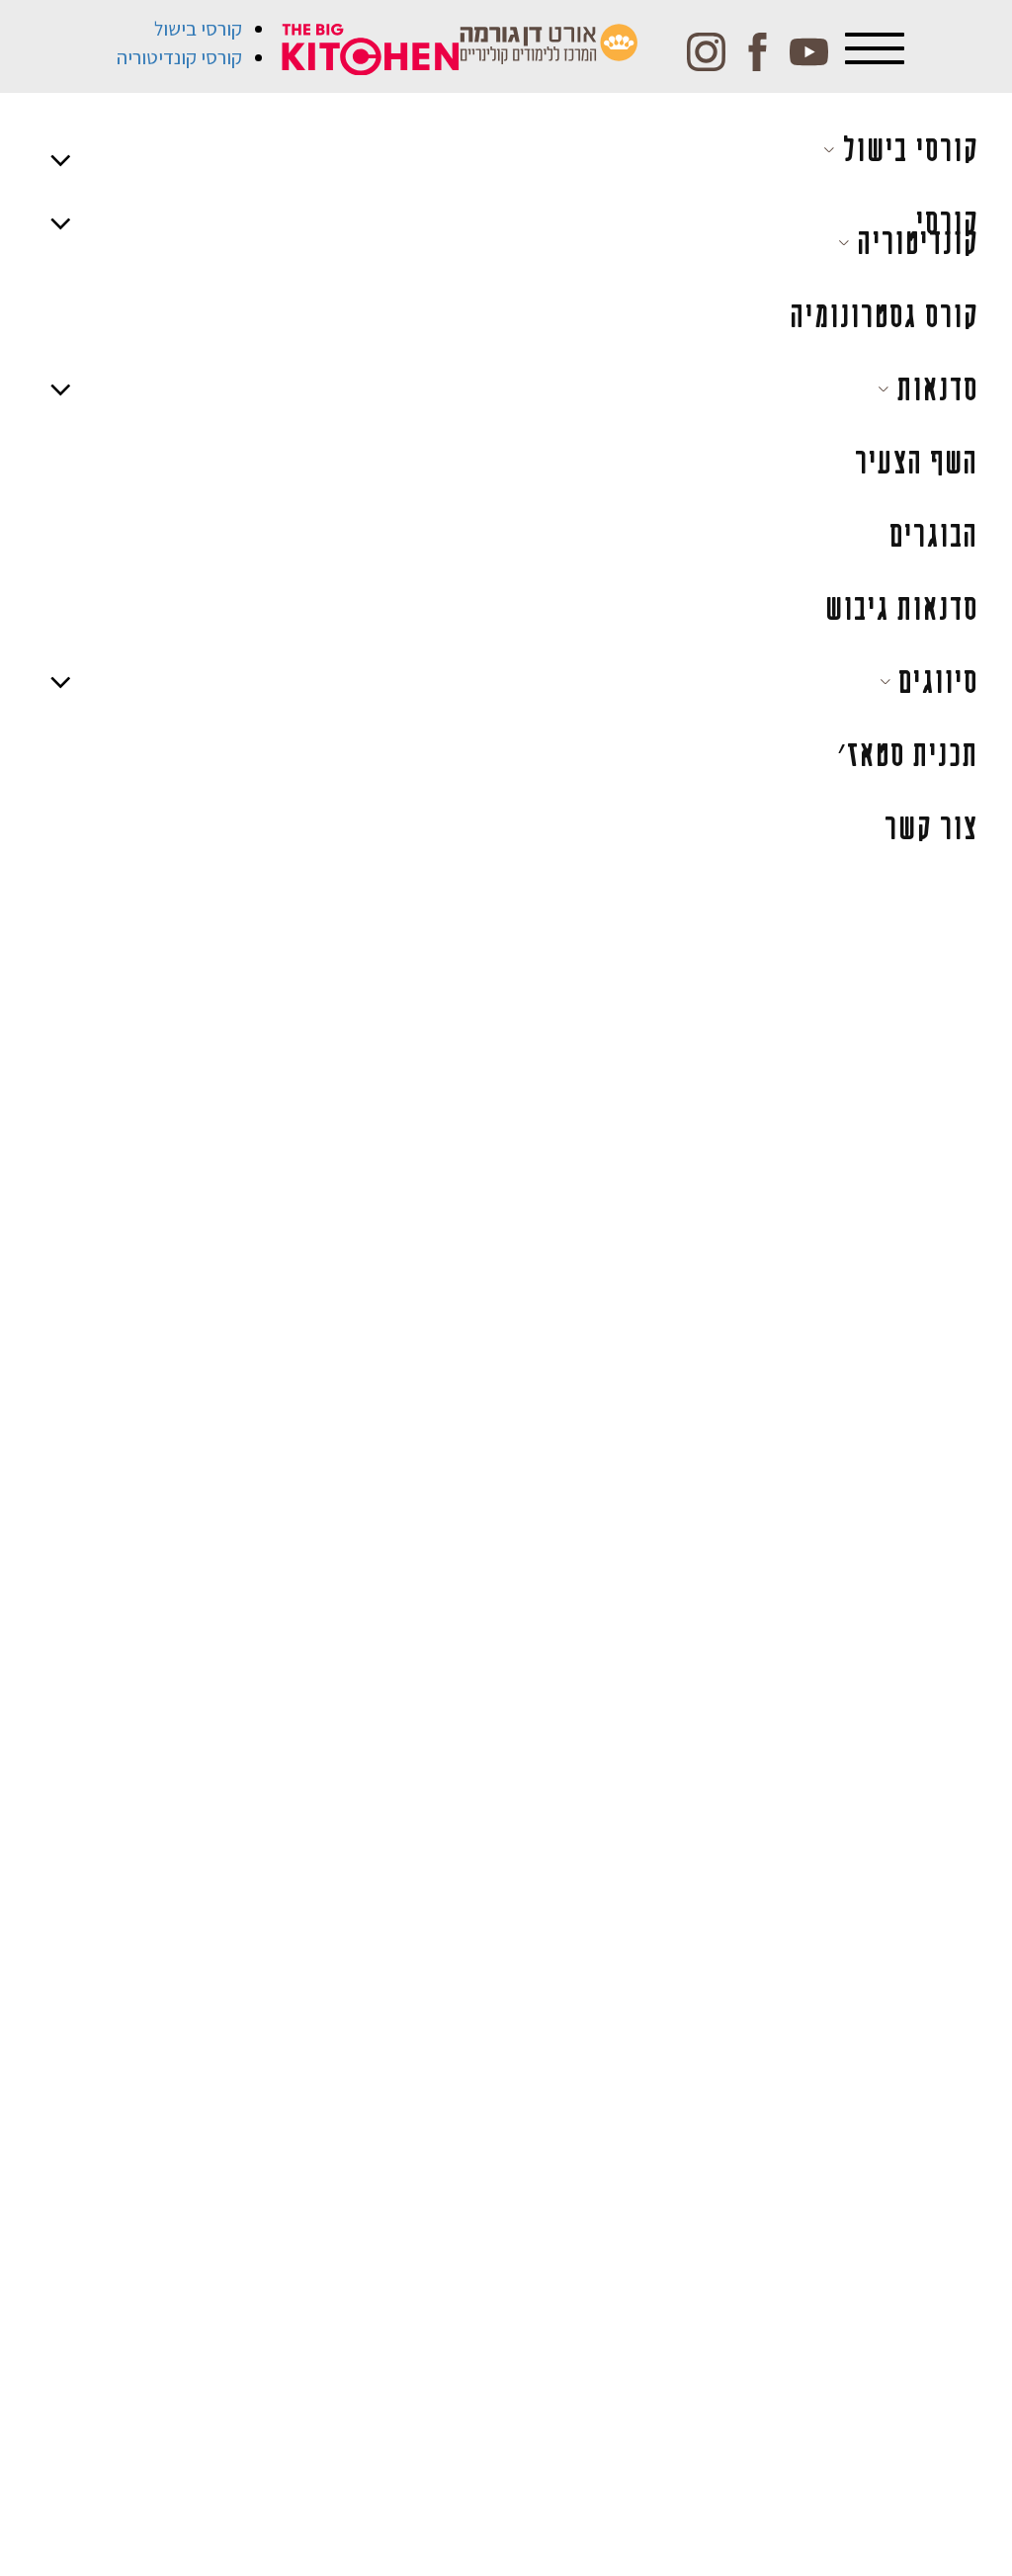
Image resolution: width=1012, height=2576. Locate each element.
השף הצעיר (916, 462)
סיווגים (934, 682)
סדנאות (933, 389)
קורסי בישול (198, 29)
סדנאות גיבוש (901, 608)
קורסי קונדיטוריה (179, 57)
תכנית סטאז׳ (907, 755)
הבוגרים (933, 535)
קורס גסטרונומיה (884, 316)
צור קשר (930, 828)
